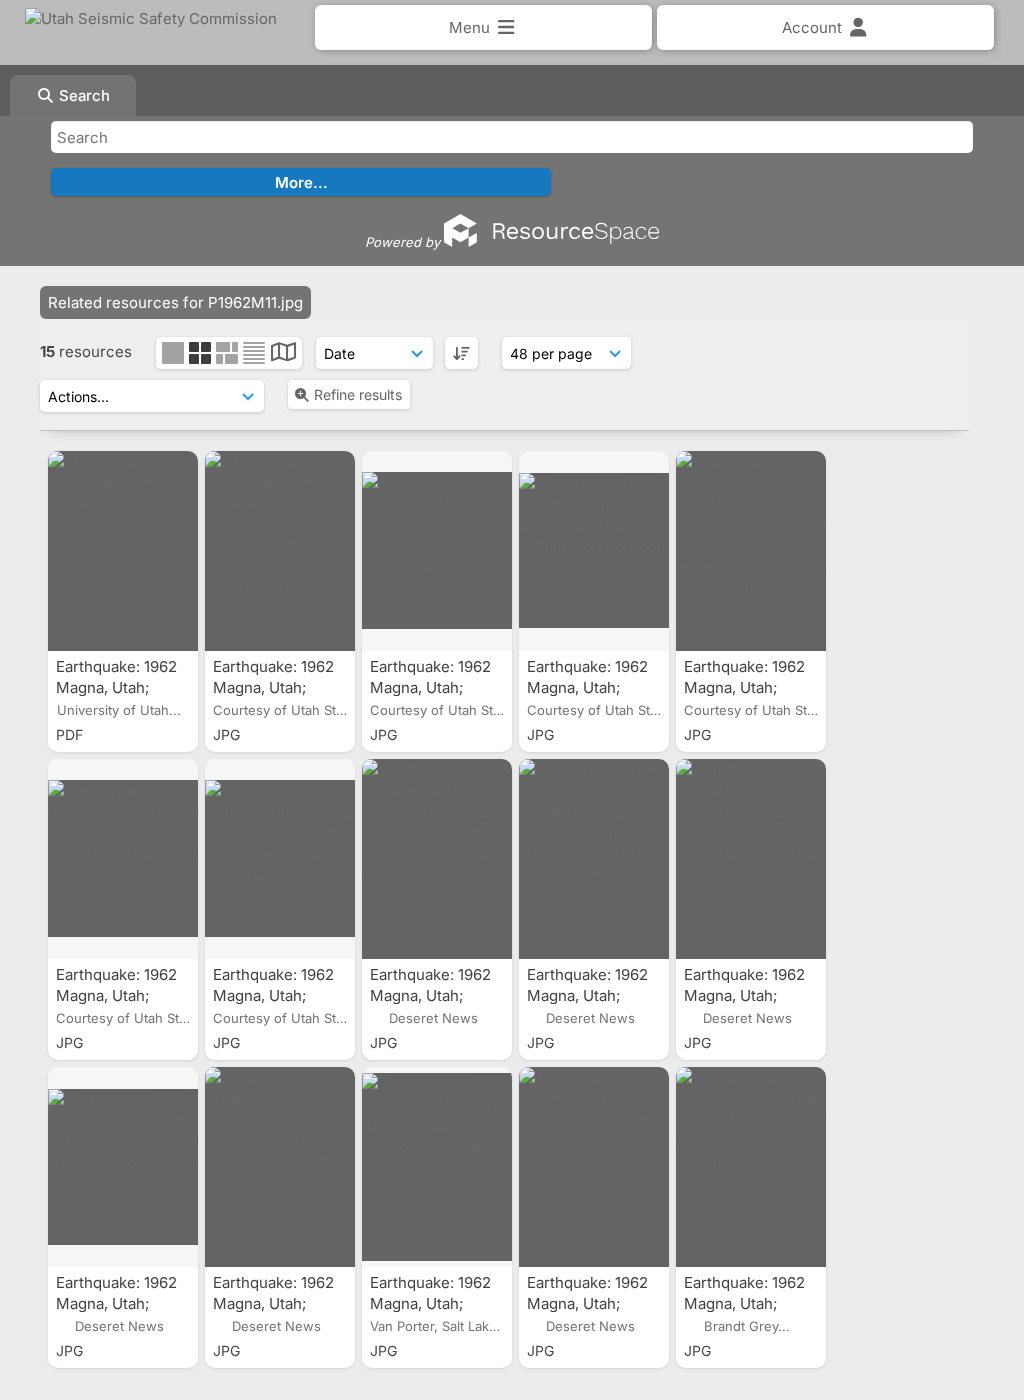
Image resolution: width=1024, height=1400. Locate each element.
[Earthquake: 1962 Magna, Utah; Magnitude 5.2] (123, 551)
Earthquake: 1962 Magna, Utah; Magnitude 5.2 (116, 687)
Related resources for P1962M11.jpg (175, 302)
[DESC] (461, 353)
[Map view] (283, 354)
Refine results (358, 394)
